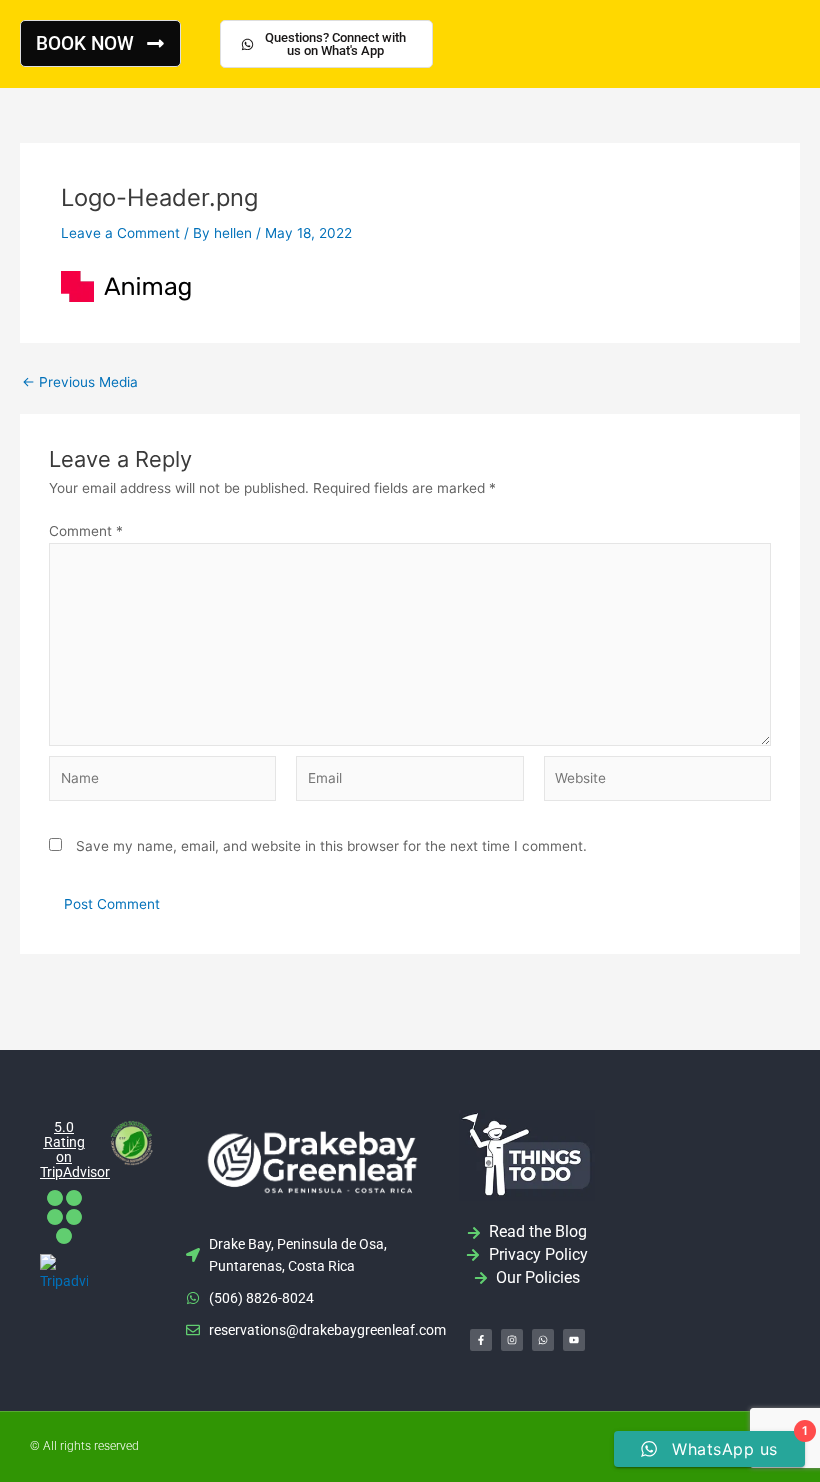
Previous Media (80, 383)
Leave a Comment (120, 233)
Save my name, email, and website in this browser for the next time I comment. (331, 846)
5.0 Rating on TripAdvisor (75, 1149)
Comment (86, 531)
